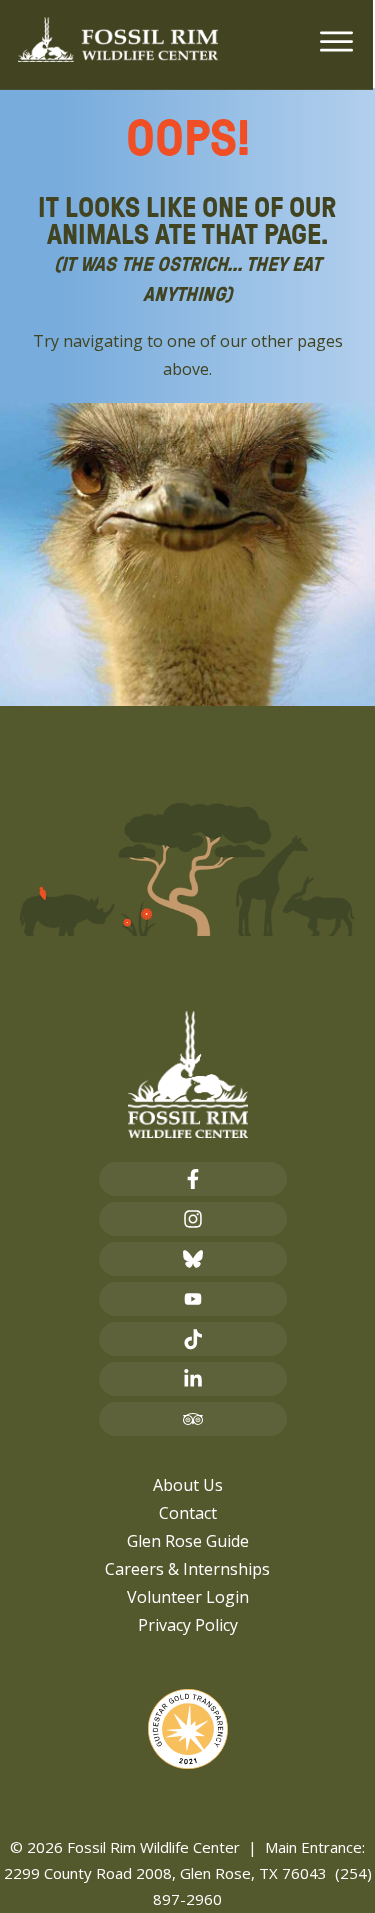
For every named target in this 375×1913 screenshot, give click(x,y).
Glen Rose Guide (188, 1541)
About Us (188, 1485)
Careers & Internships (187, 1569)
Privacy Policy (188, 1625)
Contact (188, 1513)
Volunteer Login (188, 1597)
